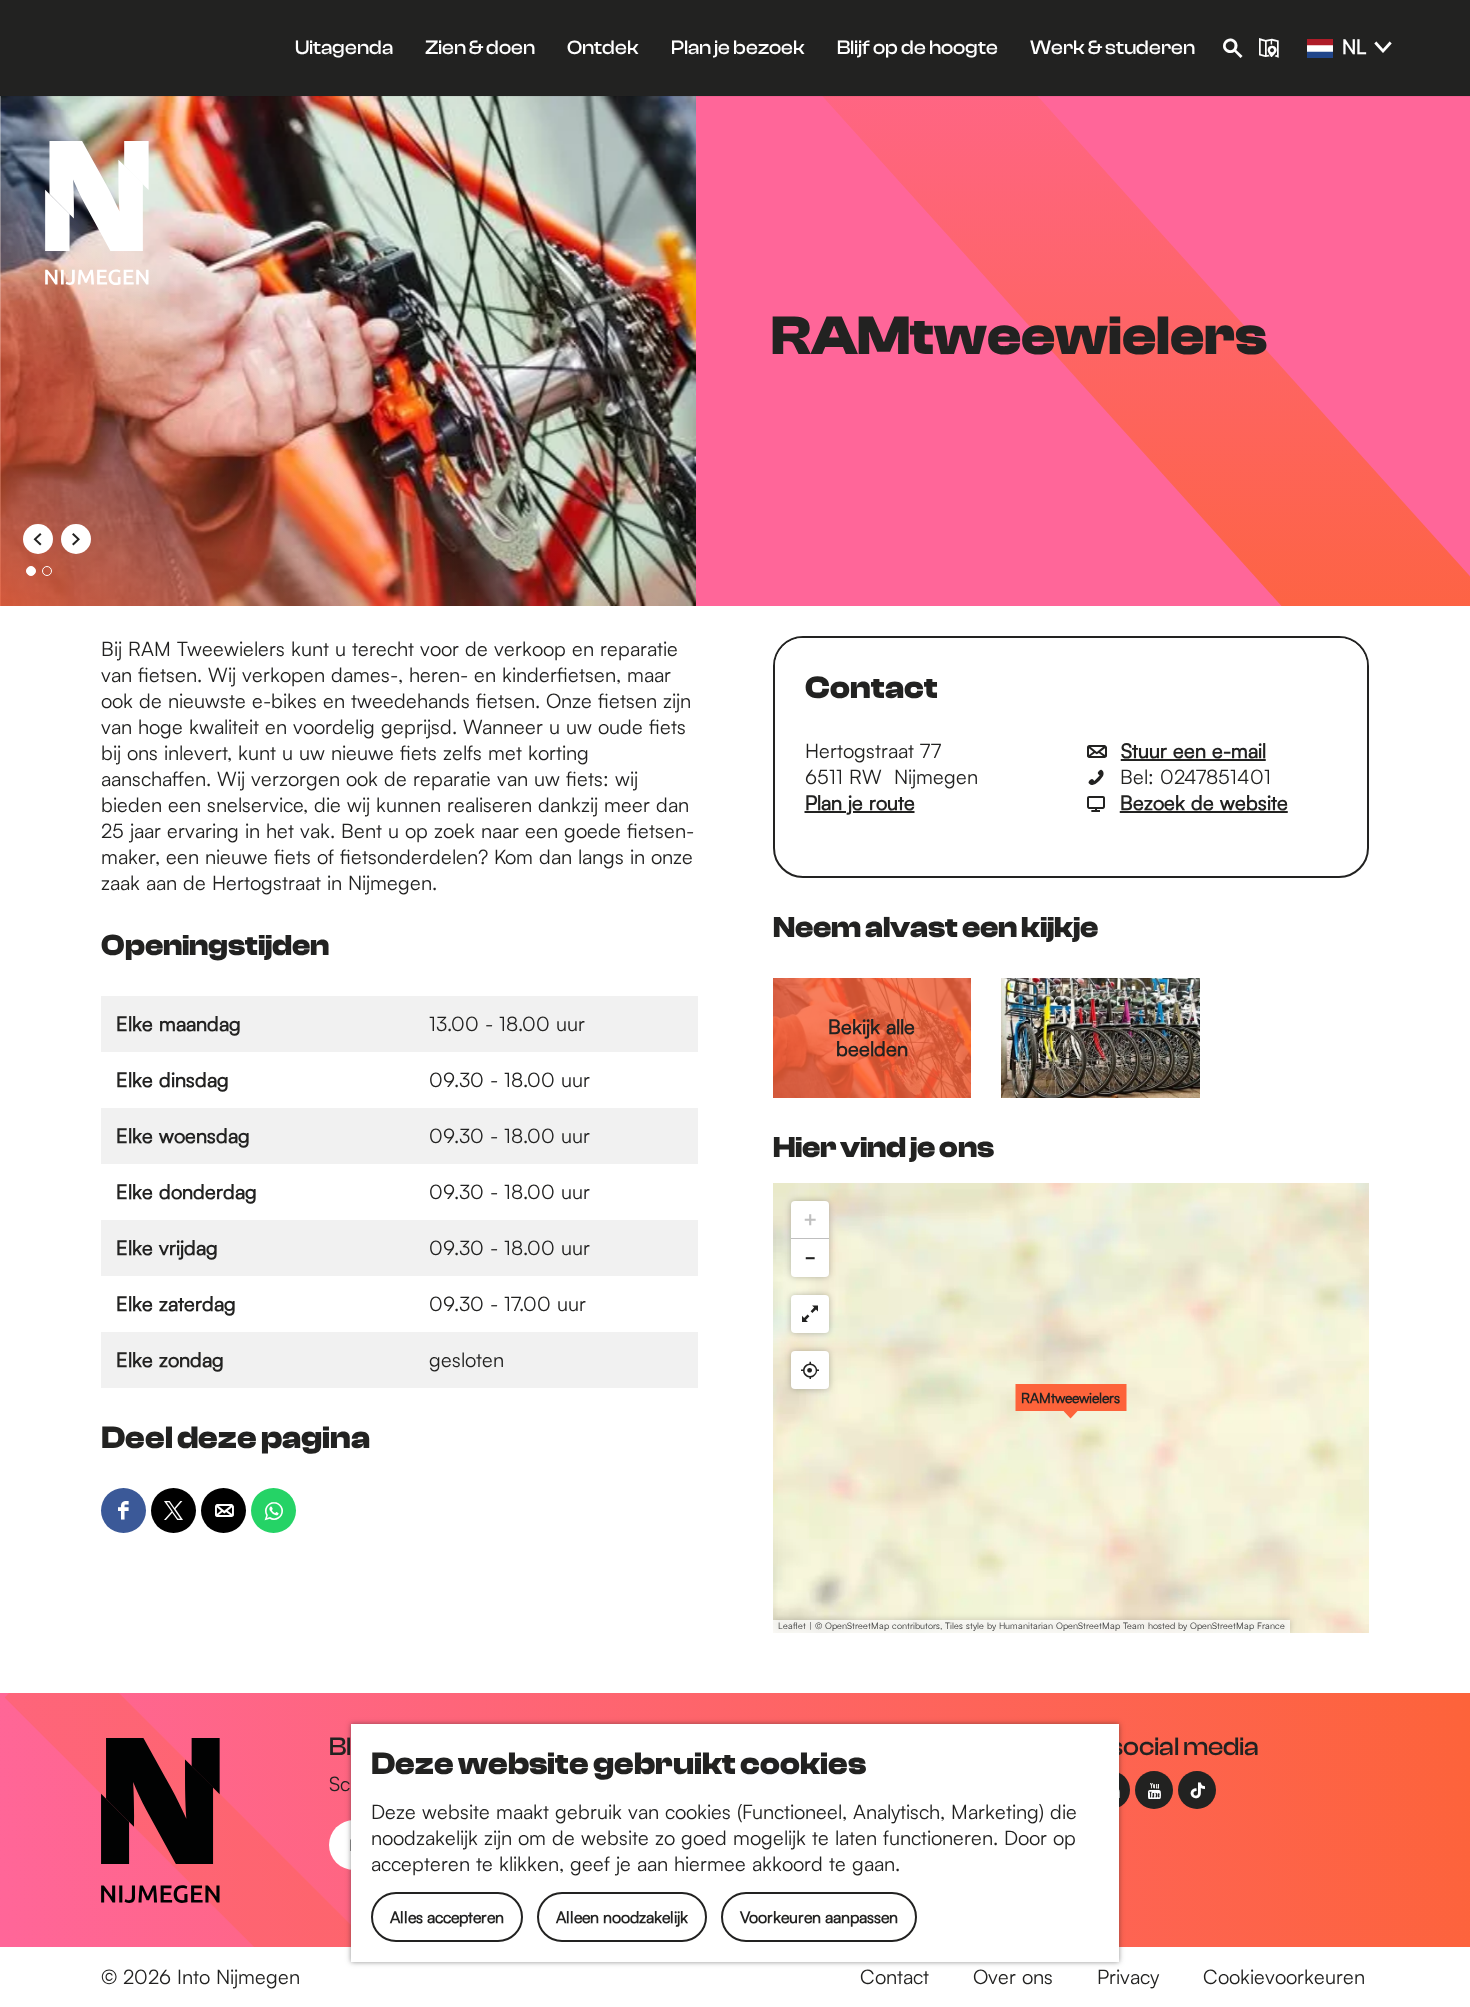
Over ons (1013, 1976)
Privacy (1128, 1976)
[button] (1071, 1408)
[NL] (1320, 49)
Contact (894, 1976)
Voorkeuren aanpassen (819, 1917)
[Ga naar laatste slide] (38, 539)
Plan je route (860, 802)
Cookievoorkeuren (1284, 1976)
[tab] (31, 571)
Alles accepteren (447, 1917)
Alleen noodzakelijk (622, 1917)
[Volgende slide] (76, 539)
